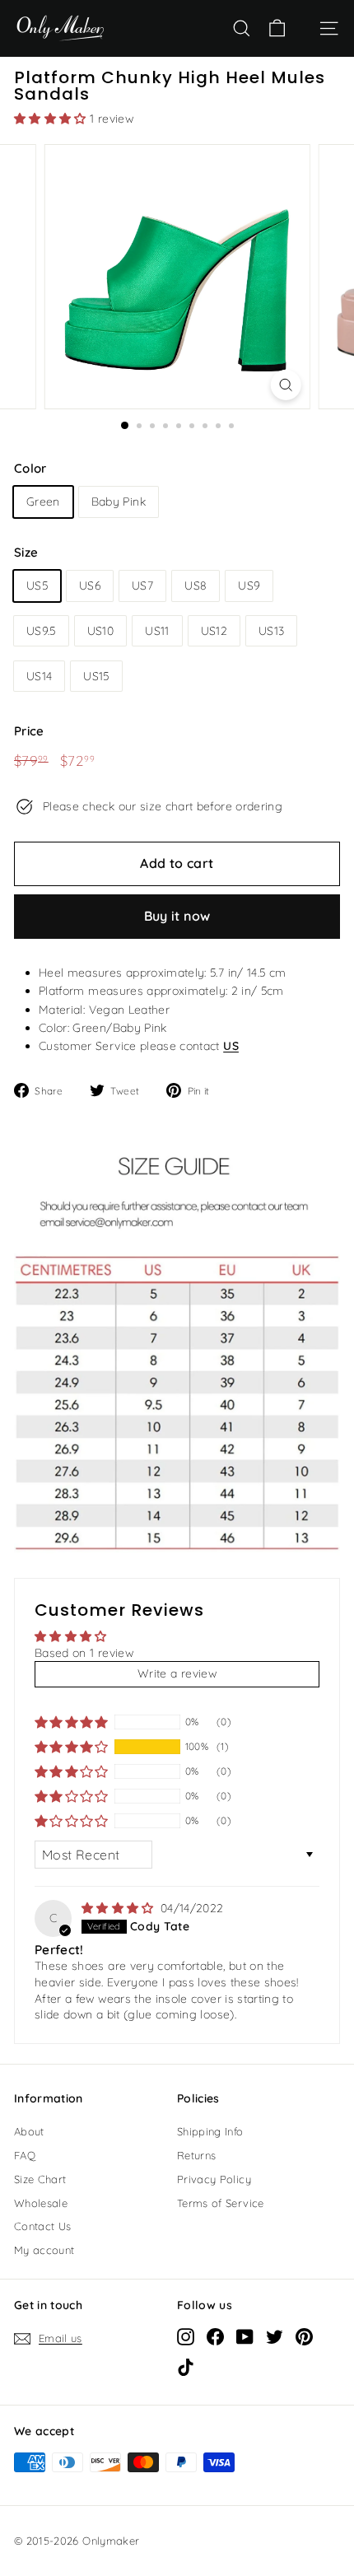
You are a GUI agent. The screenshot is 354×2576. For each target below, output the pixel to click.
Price (29, 731)
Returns (196, 2155)
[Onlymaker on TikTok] (186, 2367)
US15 (96, 676)
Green (43, 502)
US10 (100, 631)
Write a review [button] (177, 1673)
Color (30, 468)
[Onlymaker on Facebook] (215, 2336)
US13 (271, 631)
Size (26, 552)
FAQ (25, 2155)
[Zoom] (285, 385)
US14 (39, 676)
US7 (142, 586)
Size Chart (40, 2179)
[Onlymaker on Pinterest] (304, 2336)
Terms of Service (221, 2203)
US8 (196, 586)
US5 (37, 586)
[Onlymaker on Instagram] (186, 2336)
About (29, 2131)
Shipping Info (210, 2131)
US (231, 1046)
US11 (157, 631)
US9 (249, 586)
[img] (119, 1908)
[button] (52, 119)
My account (44, 2250)
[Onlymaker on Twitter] (275, 2336)
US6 (90, 586)
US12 (214, 631)
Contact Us (43, 2226)
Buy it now (177, 916)
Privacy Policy (214, 2179)
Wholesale (41, 2203)
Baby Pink (119, 502)
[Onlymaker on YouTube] (245, 2336)
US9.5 (41, 631)
